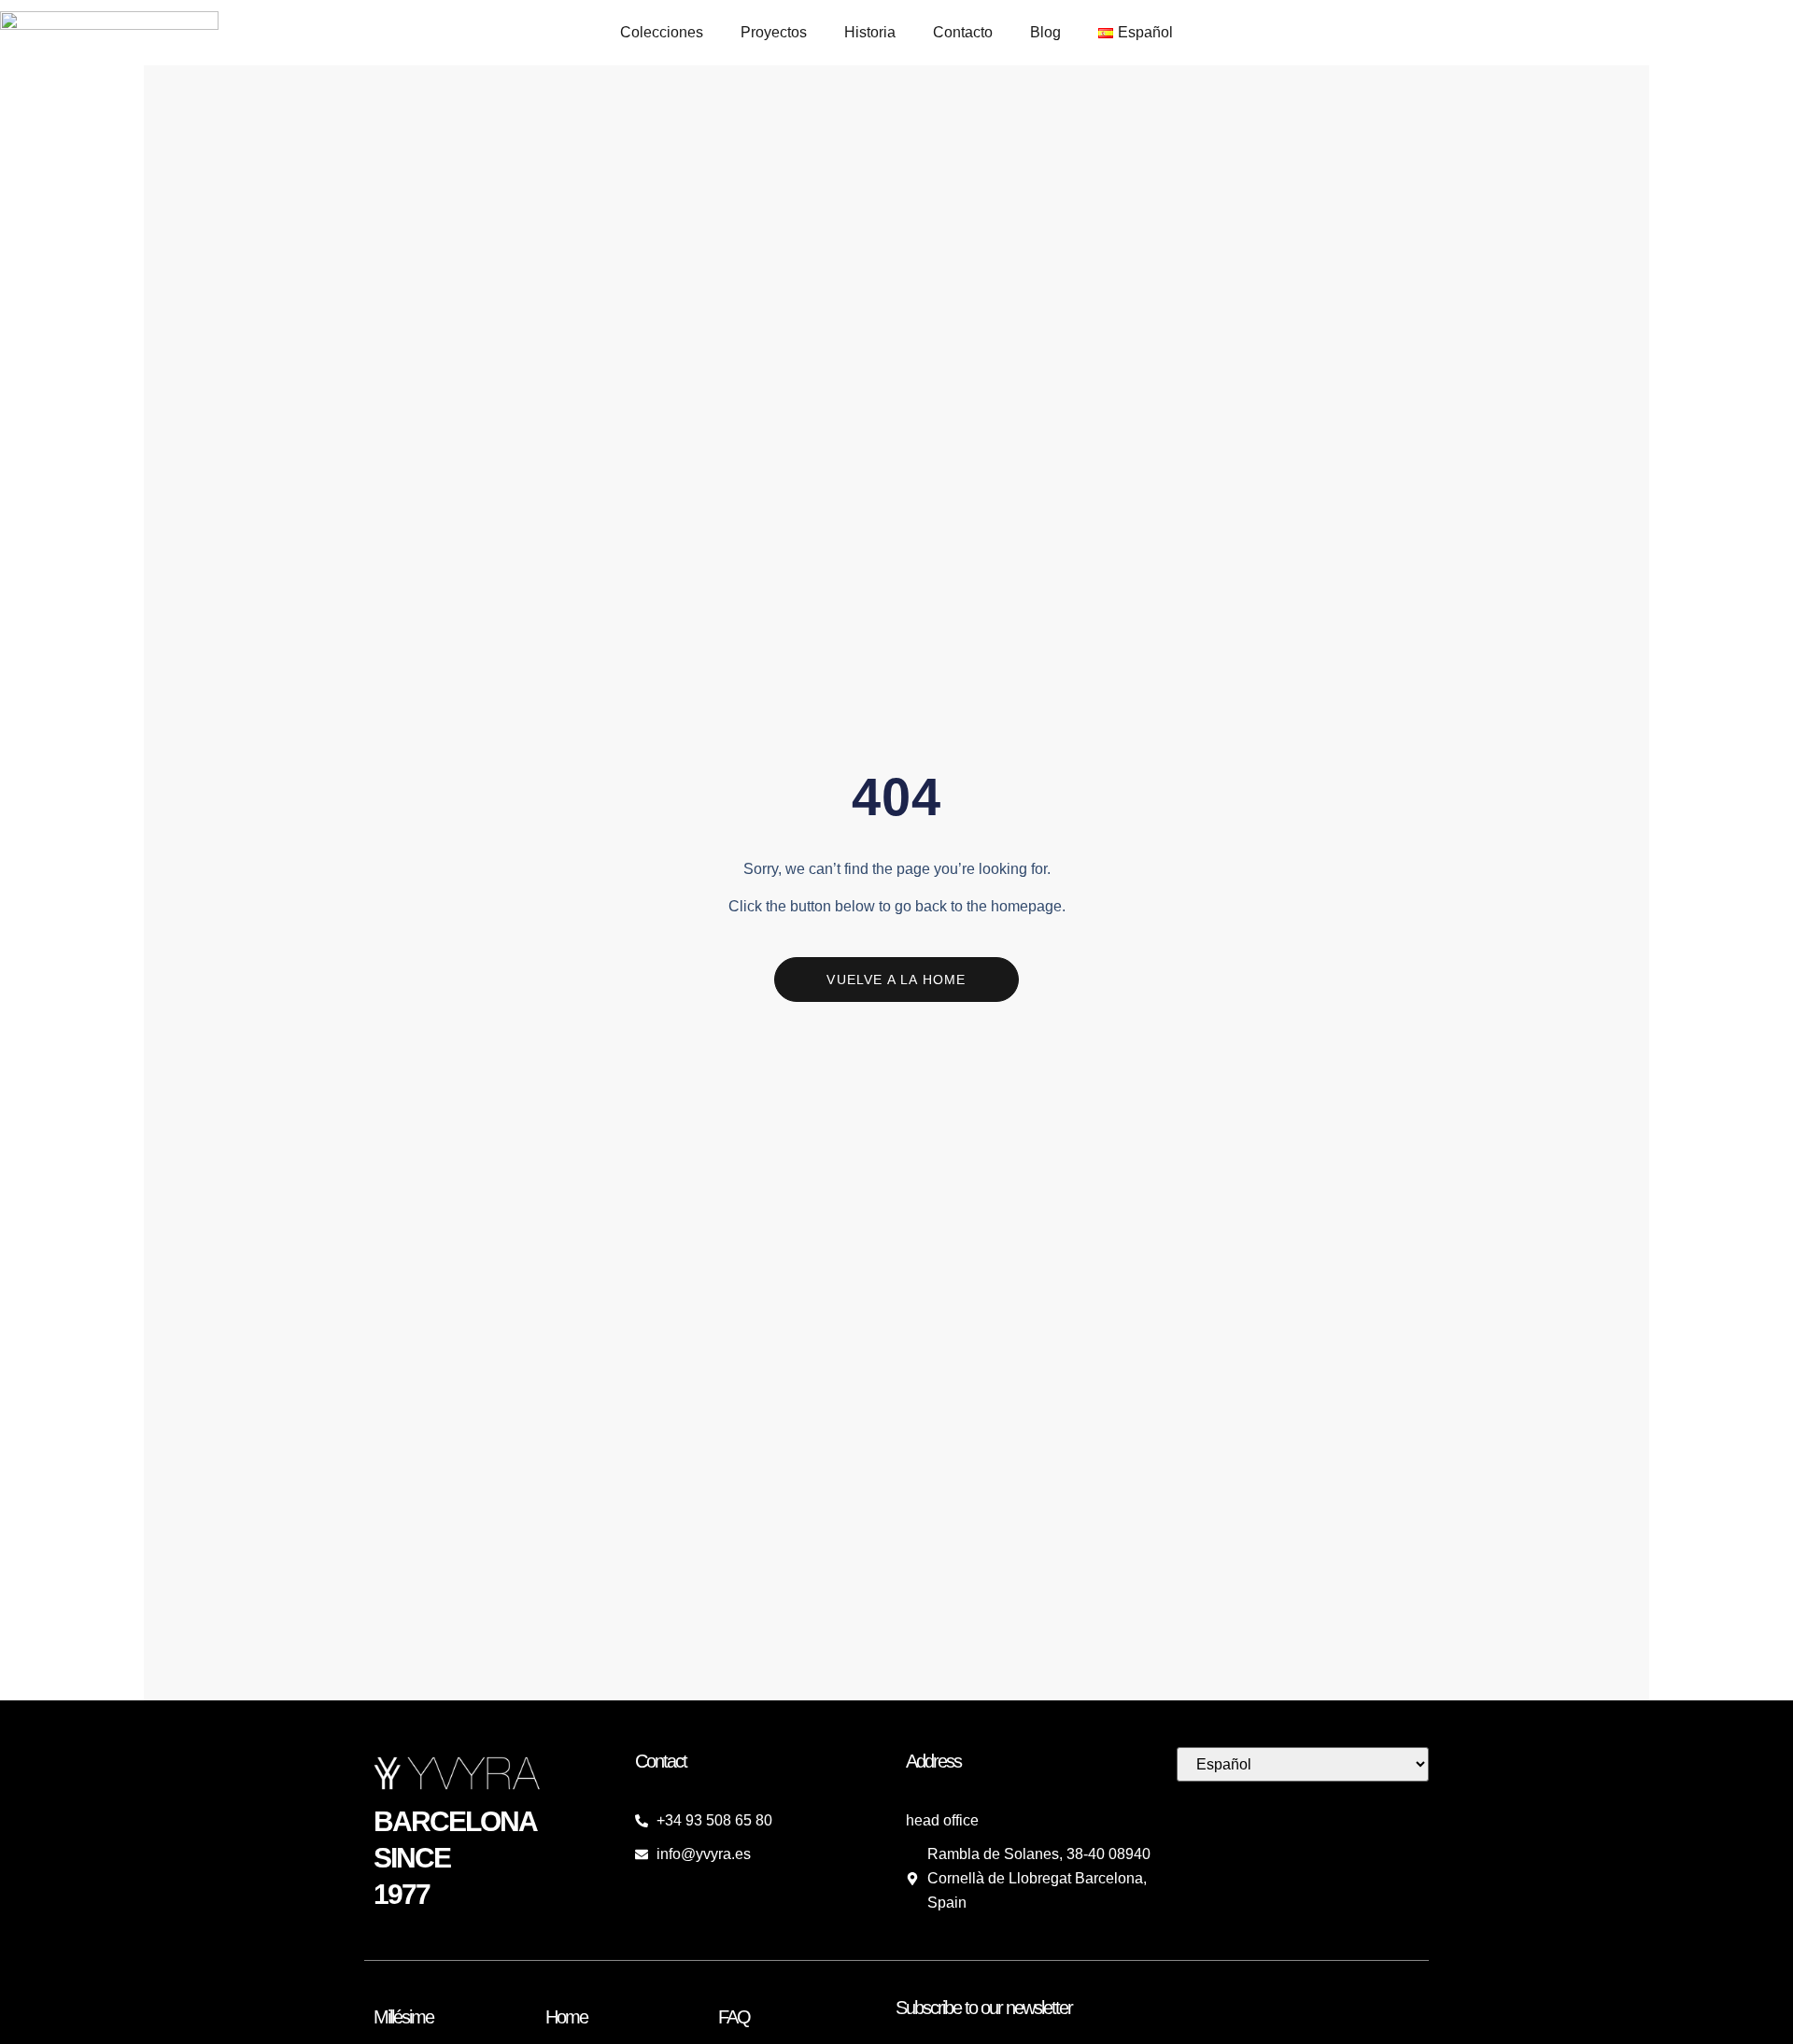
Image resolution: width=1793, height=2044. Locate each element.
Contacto (963, 32)
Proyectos (774, 32)
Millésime (403, 2017)
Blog (1045, 32)
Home (566, 2017)
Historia (870, 32)
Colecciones (662, 32)
